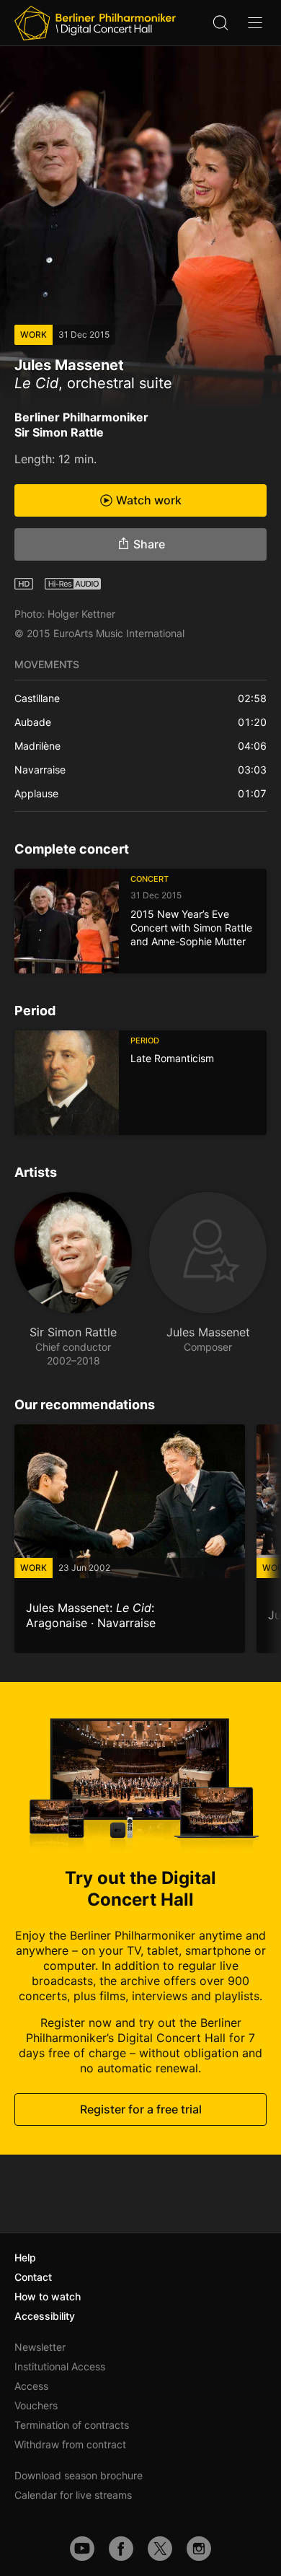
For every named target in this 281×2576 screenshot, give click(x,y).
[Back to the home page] (95, 23)
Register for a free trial (141, 2109)
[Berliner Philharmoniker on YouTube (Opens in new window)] (82, 2549)
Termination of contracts (72, 2425)
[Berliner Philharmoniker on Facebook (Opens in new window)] (121, 2549)
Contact (33, 2277)
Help (25, 2257)
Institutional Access (60, 2366)
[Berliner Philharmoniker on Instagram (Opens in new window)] (199, 2549)
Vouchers (36, 2405)
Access (31, 2386)
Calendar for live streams (73, 2495)
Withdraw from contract (70, 2444)
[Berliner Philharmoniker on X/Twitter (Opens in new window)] (160, 2549)
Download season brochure (79, 2475)
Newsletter (40, 2347)
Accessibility (45, 2316)
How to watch (48, 2296)
